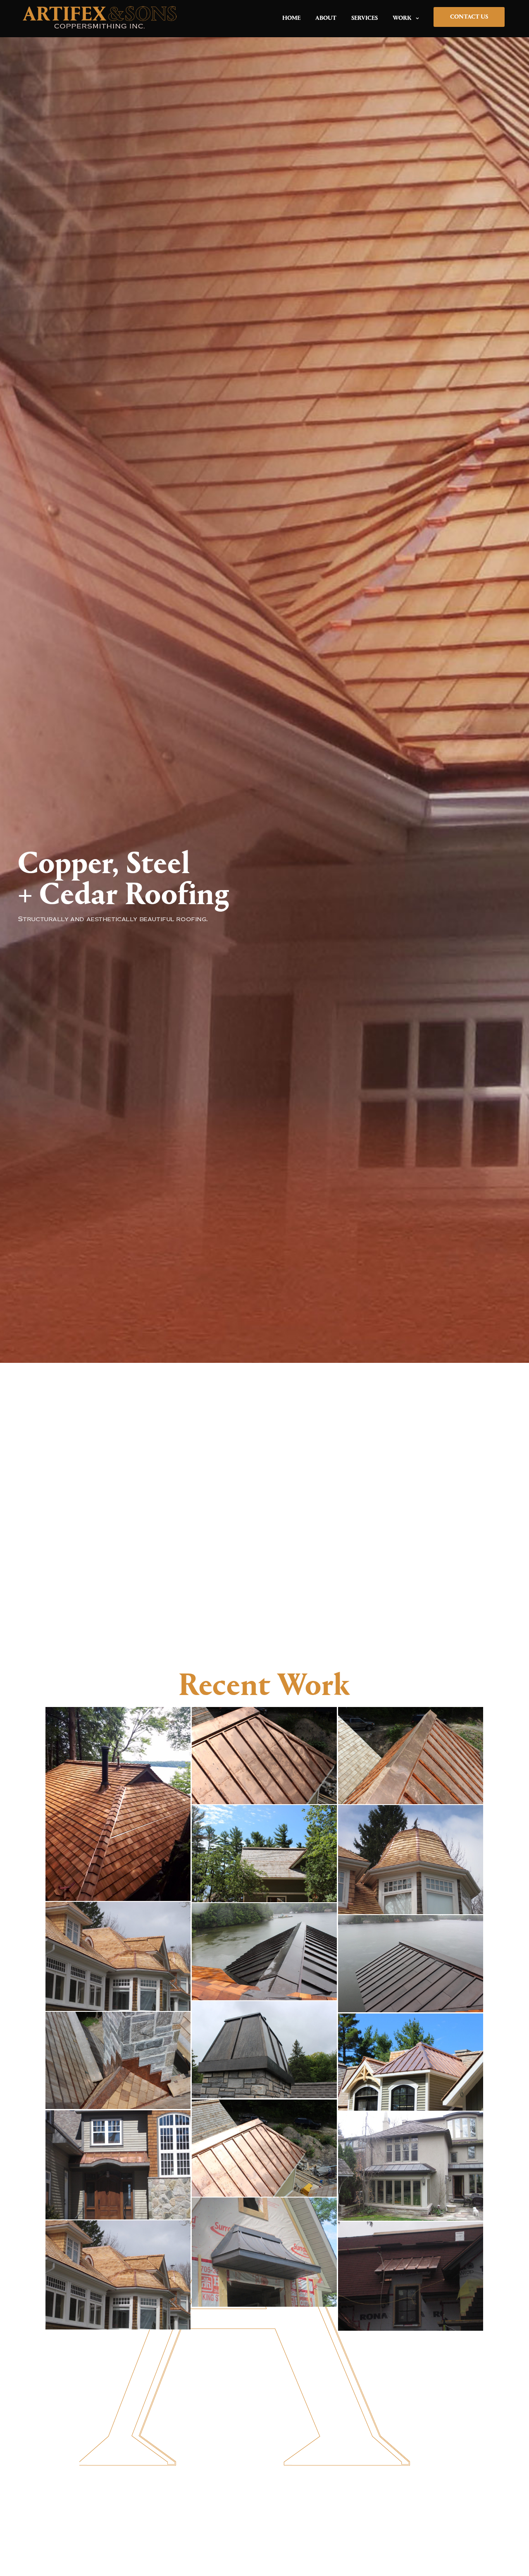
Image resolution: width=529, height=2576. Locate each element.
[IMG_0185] (118, 1804)
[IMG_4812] (411, 2166)
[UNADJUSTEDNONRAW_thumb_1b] (264, 1755)
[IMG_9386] (264, 2049)
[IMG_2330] (264, 2252)
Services (365, 18)
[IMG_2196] (411, 2276)
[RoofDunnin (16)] (118, 1956)
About (326, 18)
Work (402, 18)
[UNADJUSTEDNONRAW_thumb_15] (411, 1755)
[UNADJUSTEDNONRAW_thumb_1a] (264, 2148)
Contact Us (469, 17)
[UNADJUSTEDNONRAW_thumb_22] (118, 2060)
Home (291, 18)
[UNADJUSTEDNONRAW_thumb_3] (411, 1963)
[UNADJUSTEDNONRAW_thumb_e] (264, 1951)
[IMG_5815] (118, 2165)
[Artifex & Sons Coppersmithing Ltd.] (100, 19)
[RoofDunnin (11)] (411, 1859)
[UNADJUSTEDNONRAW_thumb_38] (264, 1853)
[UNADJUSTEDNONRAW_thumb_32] (411, 2062)
